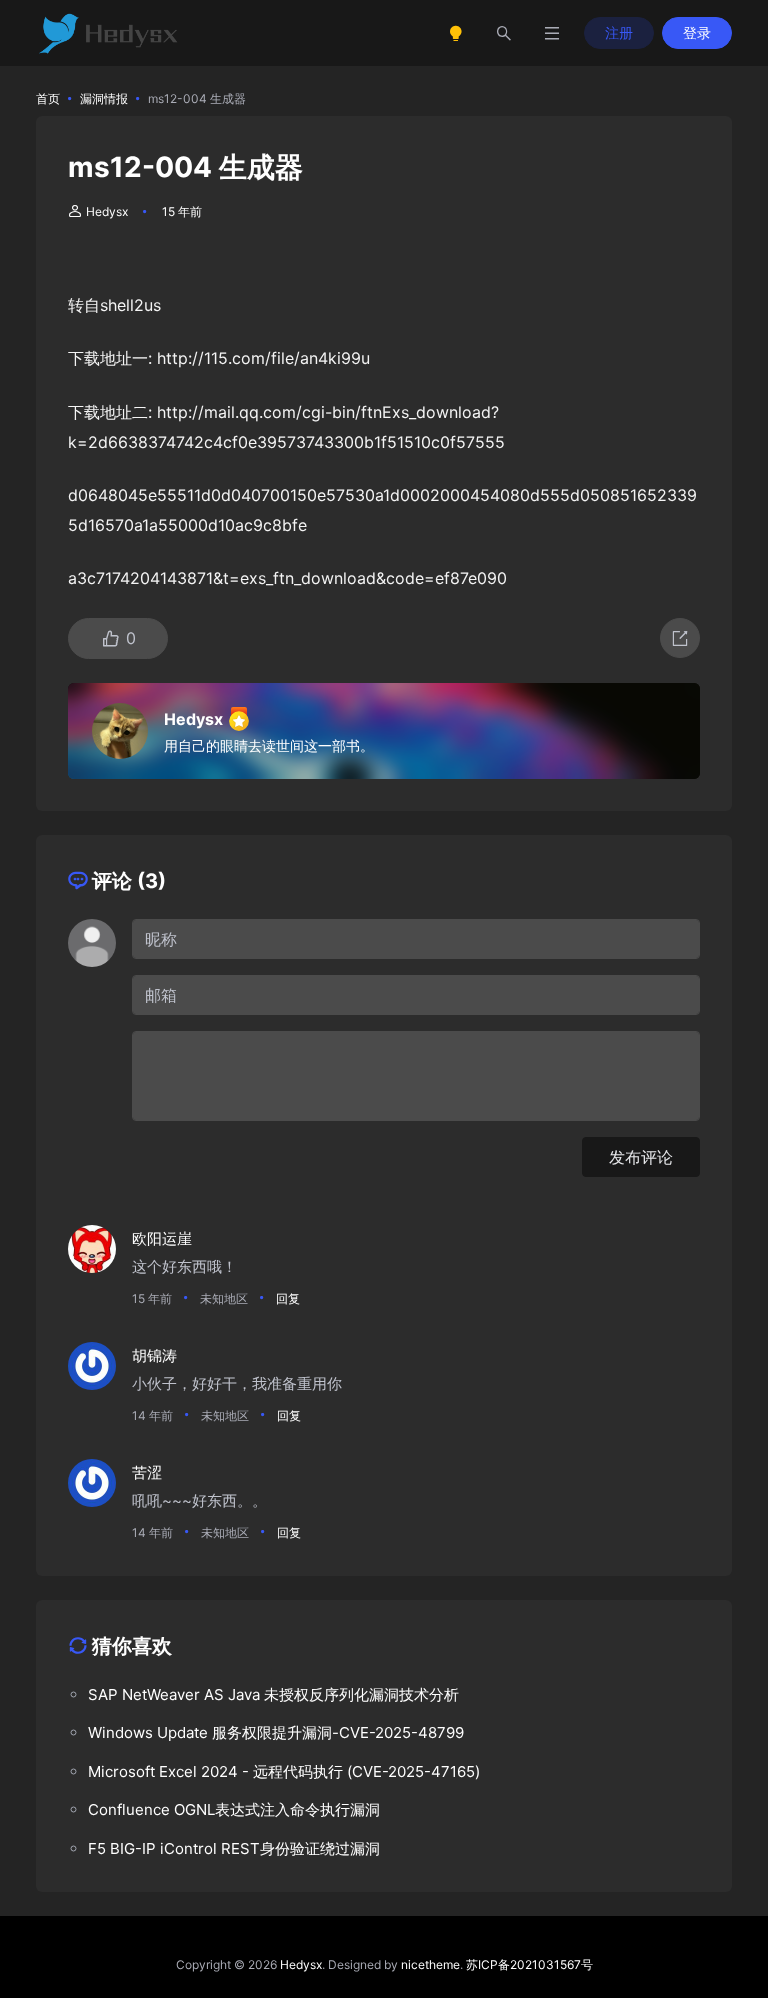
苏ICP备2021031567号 (529, 1964)
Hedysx (107, 211)
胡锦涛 (154, 1355)
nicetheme (430, 1964)
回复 (288, 1298)
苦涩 (147, 1472)
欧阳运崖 (162, 1238)
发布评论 (641, 1157)
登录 (697, 32)
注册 (619, 32)
